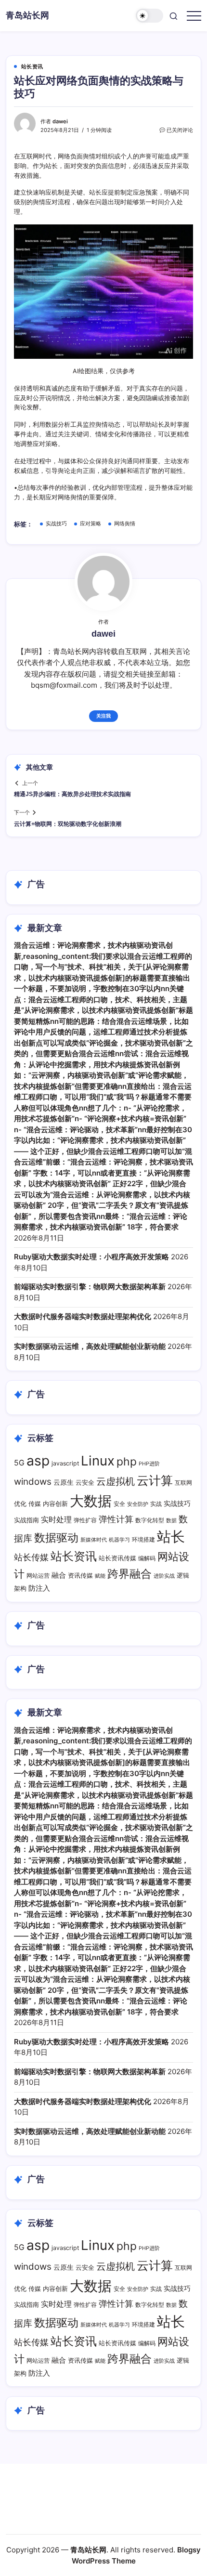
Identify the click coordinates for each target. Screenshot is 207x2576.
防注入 (39, 1588)
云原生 (64, 1482)
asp (38, 1461)
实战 (156, 1504)
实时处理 (56, 1520)
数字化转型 (150, 1520)
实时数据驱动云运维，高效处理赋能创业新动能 (90, 1346)
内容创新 (55, 1504)
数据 (171, 1520)
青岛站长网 (27, 15)
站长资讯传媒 (117, 1558)
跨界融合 (129, 1574)
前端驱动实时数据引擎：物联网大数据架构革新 (90, 1287)
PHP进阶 (149, 1464)
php (127, 1462)
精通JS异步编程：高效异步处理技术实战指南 (72, 794)
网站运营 (38, 1576)
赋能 (100, 1576)
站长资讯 (74, 1556)
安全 (119, 1504)
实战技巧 (56, 523)
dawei (60, 121)
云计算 (155, 1480)
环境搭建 (143, 1539)
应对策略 (91, 523)
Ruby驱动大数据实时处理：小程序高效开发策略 (91, 1257)
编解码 (147, 1558)
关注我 (103, 716)
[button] (150, 16)
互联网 (183, 1483)
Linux (98, 1461)
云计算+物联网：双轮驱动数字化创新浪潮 (68, 824)
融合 (59, 1575)
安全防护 (138, 1504)
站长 (171, 1536)
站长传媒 (31, 1557)
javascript (65, 1463)
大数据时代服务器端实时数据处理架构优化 (83, 1316)
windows (33, 1482)
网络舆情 (125, 523)
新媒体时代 (94, 1540)
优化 (20, 1504)
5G (19, 1463)
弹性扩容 (85, 1520)
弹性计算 (116, 1519)
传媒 (35, 1504)
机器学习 (119, 1540)
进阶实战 (164, 1576)
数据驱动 (56, 1537)
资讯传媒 (80, 1576)
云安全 (85, 1483)
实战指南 (26, 1520)
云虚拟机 (116, 1481)
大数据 (91, 1501)
